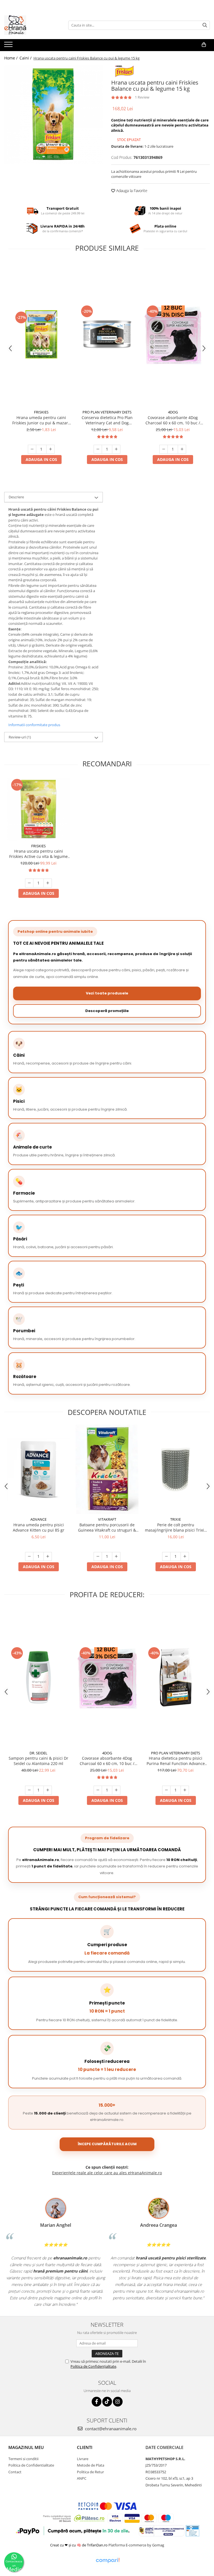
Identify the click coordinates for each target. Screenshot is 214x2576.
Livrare (83, 2459)
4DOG (173, 412)
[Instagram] (118, 2402)
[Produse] (9, 46)
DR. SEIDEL (38, 1753)
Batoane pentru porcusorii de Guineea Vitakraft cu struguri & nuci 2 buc (107, 1527)
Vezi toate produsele (107, 993)
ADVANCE (38, 1519)
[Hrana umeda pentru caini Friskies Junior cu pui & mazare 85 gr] (41, 334)
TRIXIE (176, 1519)
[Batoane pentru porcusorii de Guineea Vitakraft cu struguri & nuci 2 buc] (107, 1469)
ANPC (82, 2478)
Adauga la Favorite (131, 191)
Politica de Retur (90, 2472)
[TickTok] (107, 2402)
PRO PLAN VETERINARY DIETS (107, 412)
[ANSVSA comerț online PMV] (192, 2530)
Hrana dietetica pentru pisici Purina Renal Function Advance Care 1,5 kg (176, 1761)
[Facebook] (97, 2402)
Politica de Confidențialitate (93, 2366)
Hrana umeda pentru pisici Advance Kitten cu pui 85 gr (39, 1527)
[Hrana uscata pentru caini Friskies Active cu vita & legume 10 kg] (38, 809)
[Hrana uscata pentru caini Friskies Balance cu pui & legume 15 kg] (53, 114)
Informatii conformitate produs (34, 725)
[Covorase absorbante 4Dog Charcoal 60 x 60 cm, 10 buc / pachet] (173, 334)
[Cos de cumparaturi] (204, 45)
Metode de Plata (91, 2465)
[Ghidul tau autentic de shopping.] (108, 2561)
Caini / (26, 58)
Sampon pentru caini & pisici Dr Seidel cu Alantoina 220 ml (38, 1761)
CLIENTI (85, 2447)
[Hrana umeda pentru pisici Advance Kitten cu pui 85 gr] (38, 1469)
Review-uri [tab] (20, 737)
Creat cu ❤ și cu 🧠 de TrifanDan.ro (79, 2545)
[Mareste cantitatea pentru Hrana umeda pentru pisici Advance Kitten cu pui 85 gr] (48, 1556)
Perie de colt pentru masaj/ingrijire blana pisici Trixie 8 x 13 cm (176, 1527)
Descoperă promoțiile (107, 1011)
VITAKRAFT (107, 1519)
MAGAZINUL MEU (26, 2447)
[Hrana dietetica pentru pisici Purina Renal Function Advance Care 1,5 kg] (176, 1677)
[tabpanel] (53, 114)
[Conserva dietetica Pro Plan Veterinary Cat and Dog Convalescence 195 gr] (107, 334)
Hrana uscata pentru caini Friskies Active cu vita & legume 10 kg (38, 854)
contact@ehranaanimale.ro (110, 2429)
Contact (15, 2472)
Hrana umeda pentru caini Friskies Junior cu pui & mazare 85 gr (41, 420)
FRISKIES (41, 412)
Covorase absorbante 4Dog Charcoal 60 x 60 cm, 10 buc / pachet (173, 420)
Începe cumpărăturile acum (107, 2144)
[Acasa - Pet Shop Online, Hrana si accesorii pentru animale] (32, 25)
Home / (11, 58)
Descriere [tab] (16, 497)
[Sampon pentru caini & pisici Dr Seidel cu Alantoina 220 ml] (38, 1677)
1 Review (142, 97)
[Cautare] (205, 25)
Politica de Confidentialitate (31, 2465)
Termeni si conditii (23, 2459)
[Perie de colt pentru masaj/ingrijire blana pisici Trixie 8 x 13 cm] (176, 1469)
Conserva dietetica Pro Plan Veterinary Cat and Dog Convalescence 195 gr (107, 420)
